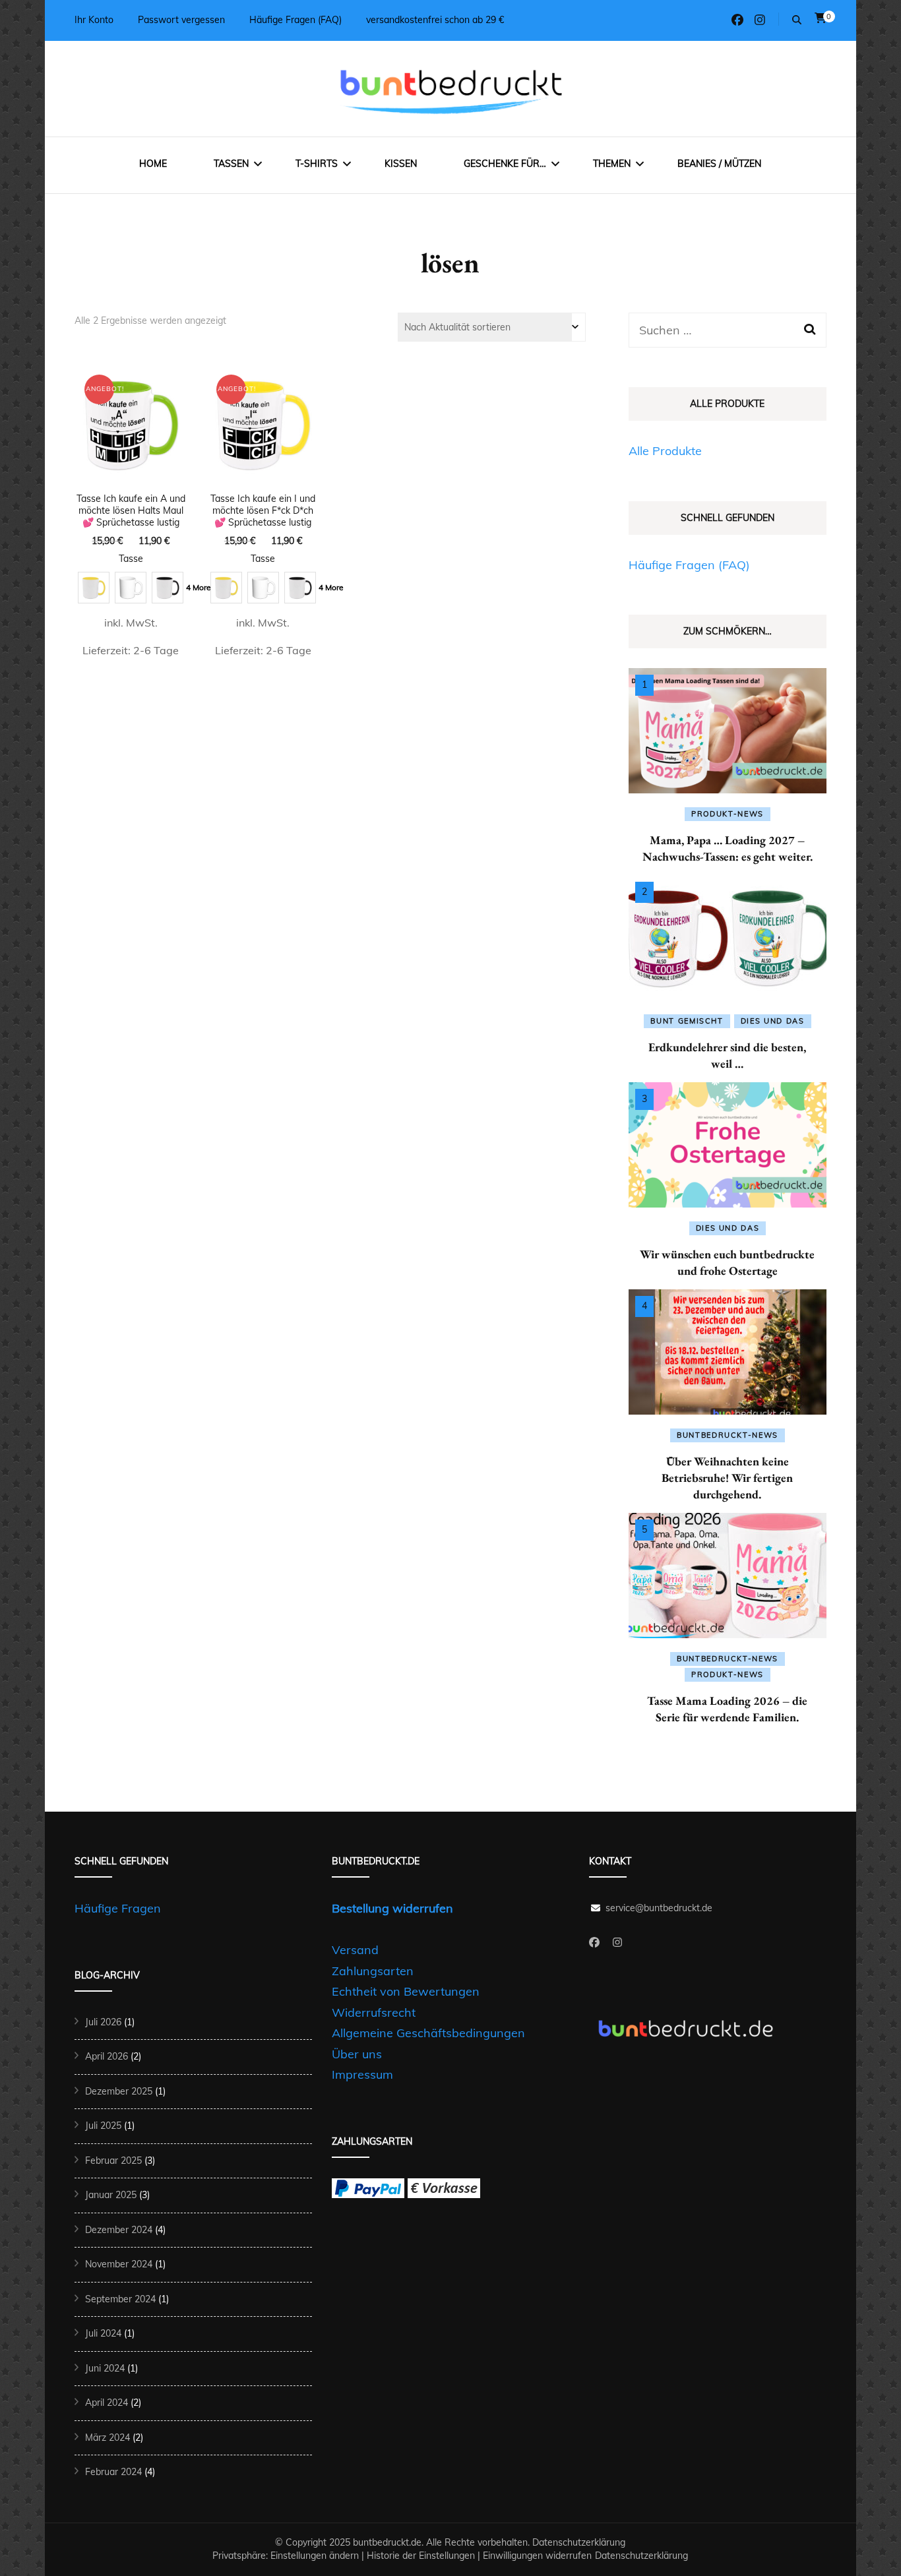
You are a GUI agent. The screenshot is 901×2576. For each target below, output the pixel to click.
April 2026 (107, 2056)
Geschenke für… (505, 164)
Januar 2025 (111, 2195)
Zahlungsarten (373, 1971)
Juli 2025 (103, 2126)
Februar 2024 (113, 2472)
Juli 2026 (103, 2022)
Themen (612, 164)
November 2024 (119, 2264)
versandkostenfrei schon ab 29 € (435, 20)
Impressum (362, 2074)
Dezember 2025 (119, 2091)
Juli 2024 (103, 2333)
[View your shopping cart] (821, 18)
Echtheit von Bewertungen (406, 1991)
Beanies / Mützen (719, 164)
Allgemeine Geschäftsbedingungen (428, 2033)
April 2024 (107, 2403)
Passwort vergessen (181, 20)
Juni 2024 (105, 2368)
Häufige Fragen (118, 1908)
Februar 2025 (113, 2161)
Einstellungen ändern (315, 2556)
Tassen (231, 164)
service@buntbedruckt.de (659, 1908)
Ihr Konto (94, 20)
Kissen (401, 164)
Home (153, 164)
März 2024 (108, 2438)
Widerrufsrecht (374, 2012)
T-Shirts (317, 164)
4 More (199, 587)
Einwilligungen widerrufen (537, 2556)
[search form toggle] (797, 20)
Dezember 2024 (119, 2230)
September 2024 (120, 2299)
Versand (355, 1950)
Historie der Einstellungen (421, 2556)
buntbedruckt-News (728, 1435)
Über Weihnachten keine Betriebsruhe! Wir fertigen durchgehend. (727, 1478)
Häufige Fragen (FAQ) (295, 20)
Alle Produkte (665, 451)
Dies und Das (773, 1021)
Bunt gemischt (687, 1021)
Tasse (131, 559)
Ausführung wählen (131, 481)
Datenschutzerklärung (579, 2542)
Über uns (357, 2054)
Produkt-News (728, 814)
